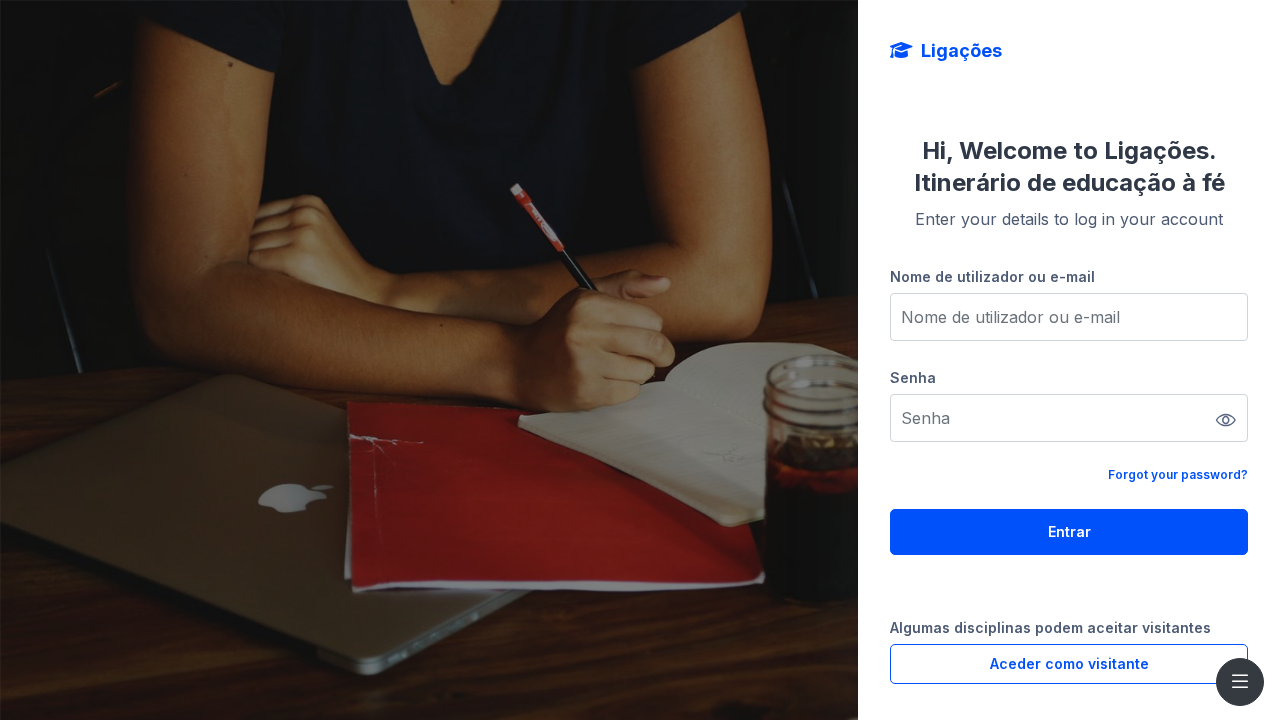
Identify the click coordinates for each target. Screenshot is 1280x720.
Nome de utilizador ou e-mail (992, 276)
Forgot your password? (1178, 474)
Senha (913, 377)
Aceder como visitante (1069, 663)
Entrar (1069, 531)
